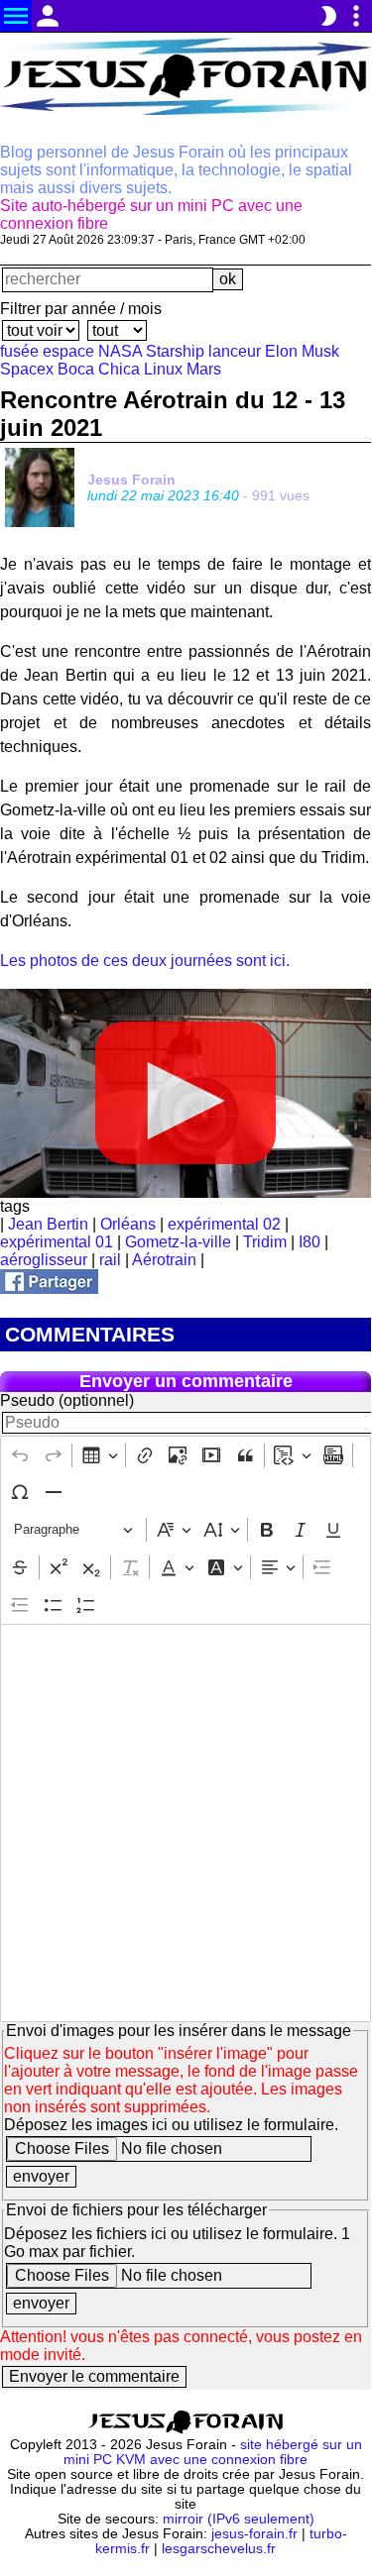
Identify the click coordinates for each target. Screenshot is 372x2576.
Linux (163, 369)
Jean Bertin (48, 1224)
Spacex (27, 369)
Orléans (128, 1224)
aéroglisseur (44, 1260)
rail (110, 1260)
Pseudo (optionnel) (67, 1400)
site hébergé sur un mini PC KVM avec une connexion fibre (213, 2452)
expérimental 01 (57, 1242)
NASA (120, 351)
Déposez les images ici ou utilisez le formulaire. (171, 2125)
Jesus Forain (131, 480)
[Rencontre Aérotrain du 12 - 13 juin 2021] (49, 1288)
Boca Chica (99, 369)
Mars (204, 369)
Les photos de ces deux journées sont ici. (145, 961)
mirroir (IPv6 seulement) (239, 2519)
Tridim (265, 1242)
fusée (19, 351)
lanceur (235, 351)
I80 (310, 1242)
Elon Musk (302, 351)
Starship (175, 351)
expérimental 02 (224, 1224)
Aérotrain (164, 1260)
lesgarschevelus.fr (219, 2549)
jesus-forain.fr (254, 2534)
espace (68, 351)
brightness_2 (328, 16)
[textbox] (186, 1823)
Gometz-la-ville (178, 1242)
